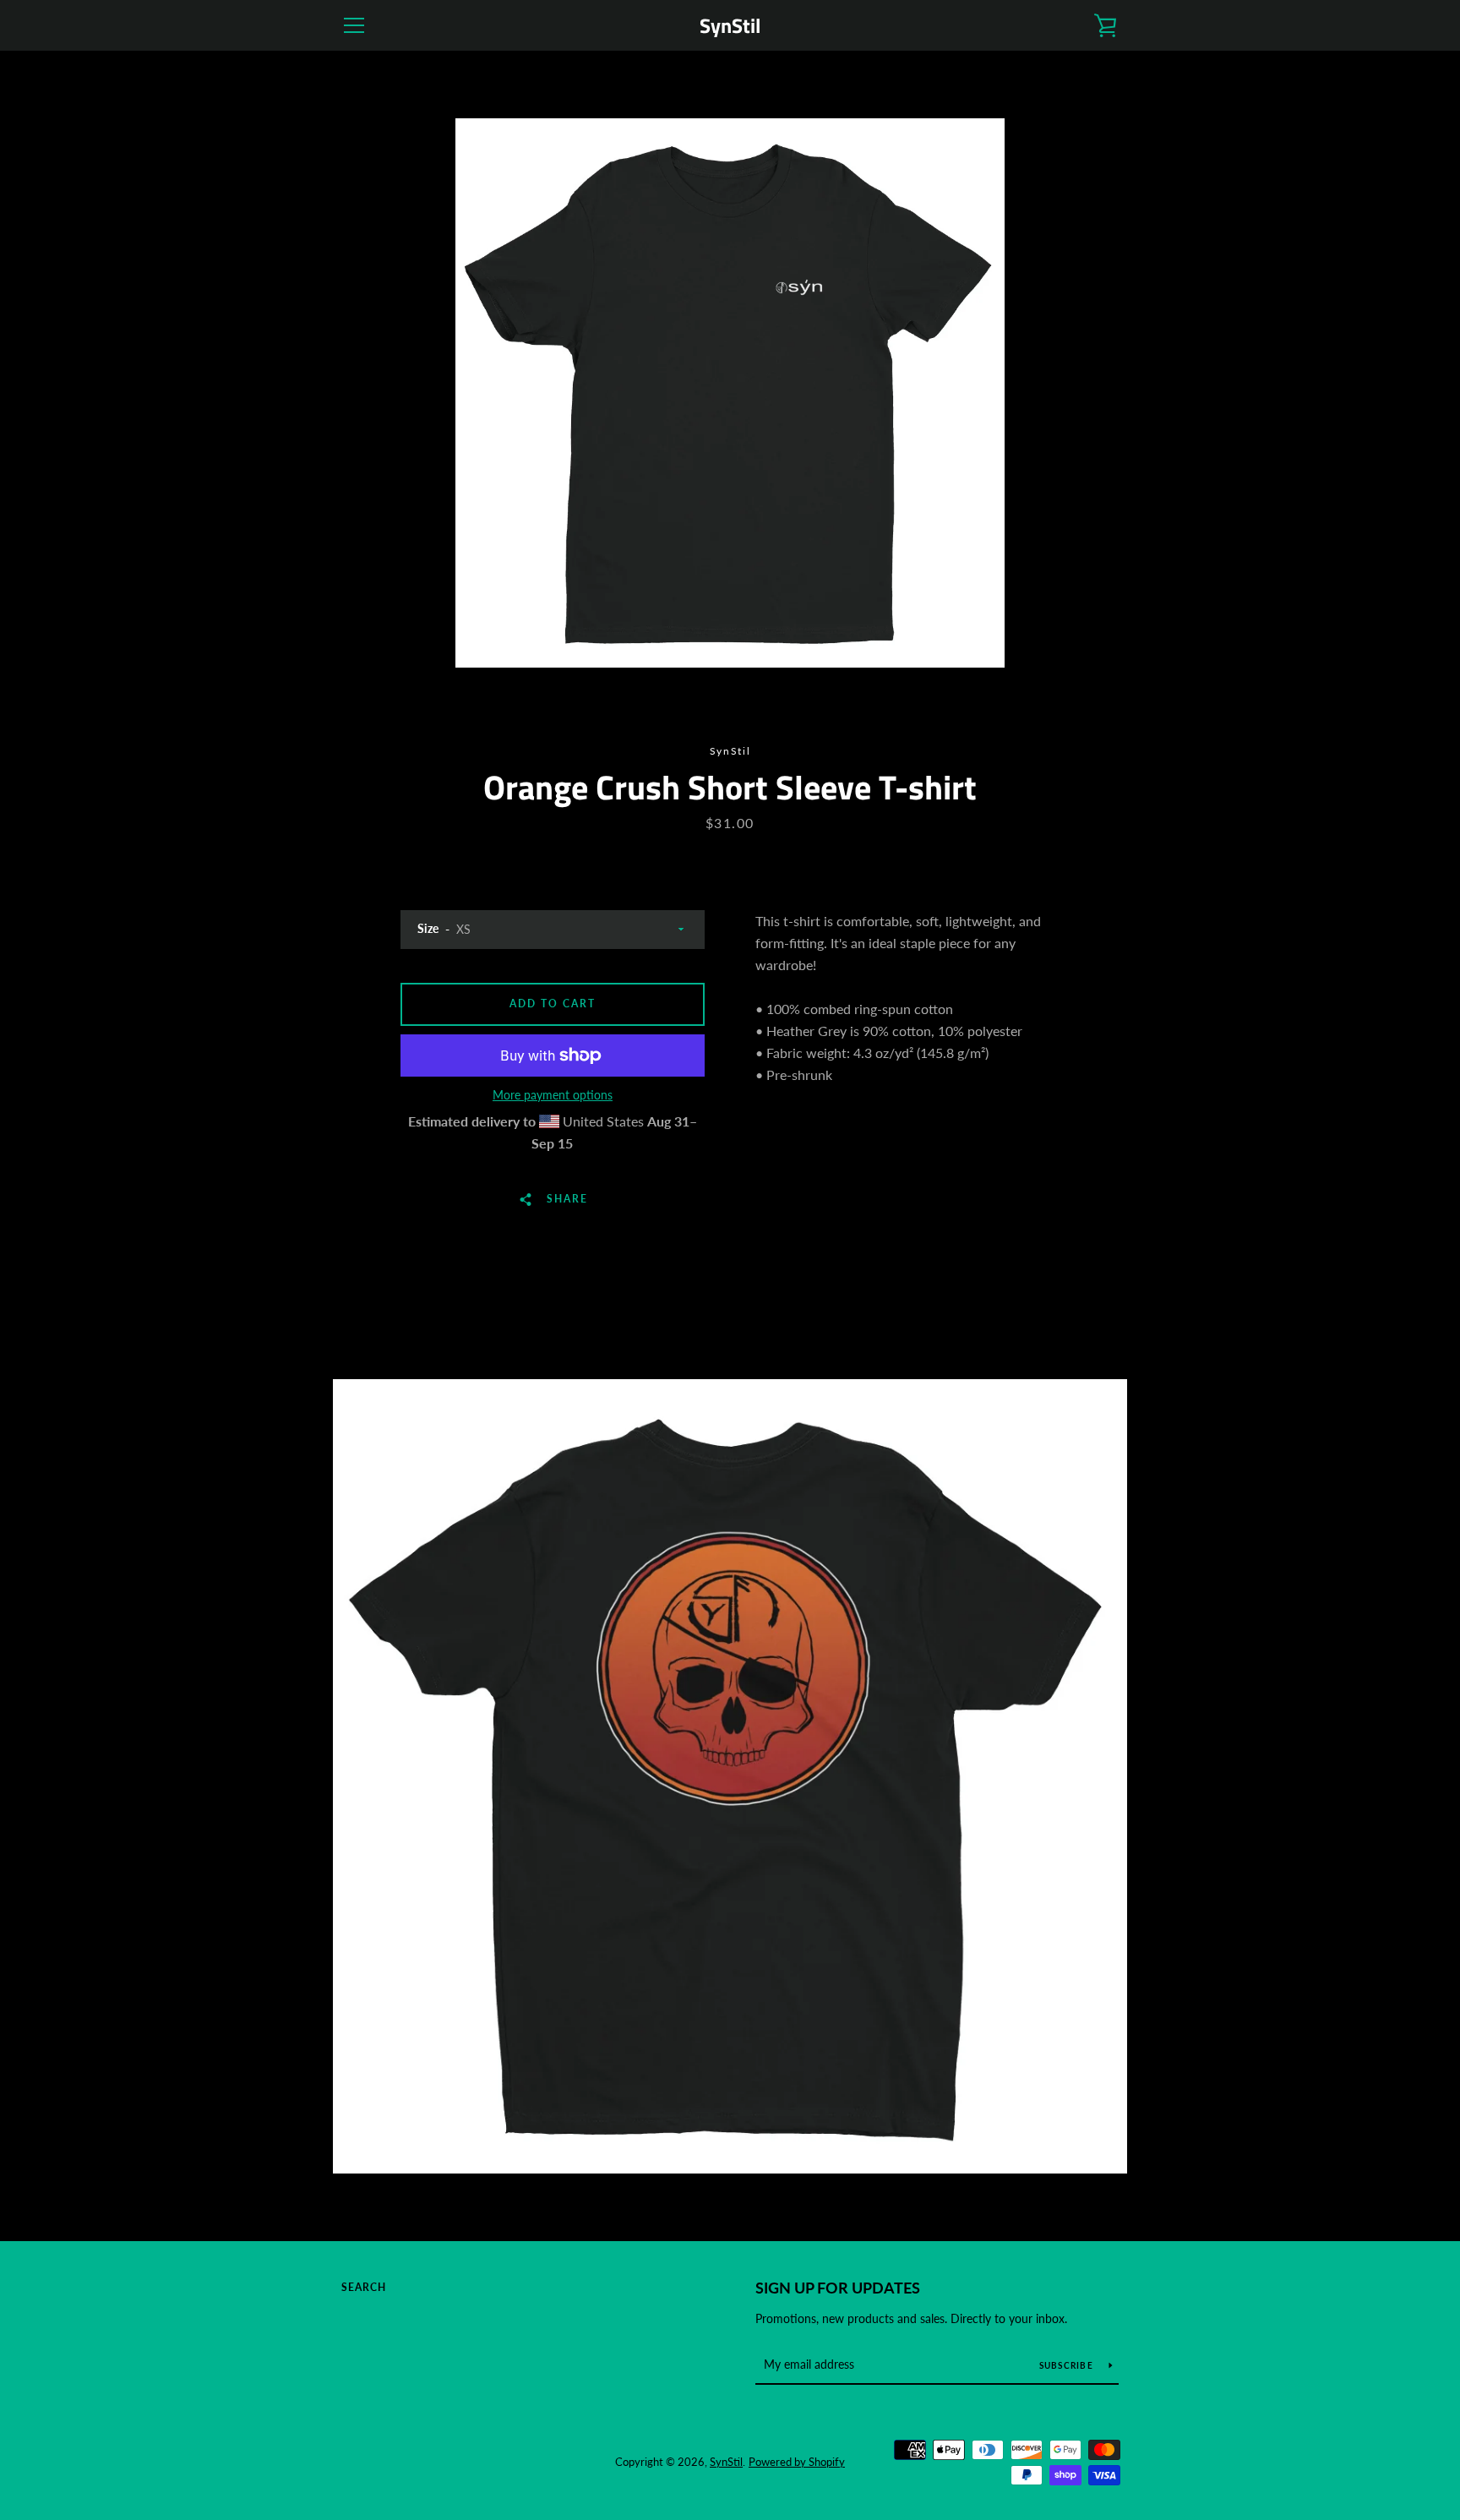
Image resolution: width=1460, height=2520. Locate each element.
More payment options (553, 1095)
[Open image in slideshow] (730, 393)
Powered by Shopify (797, 2462)
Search (364, 2287)
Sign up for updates (838, 2288)
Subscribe (1068, 2365)
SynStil (730, 26)
